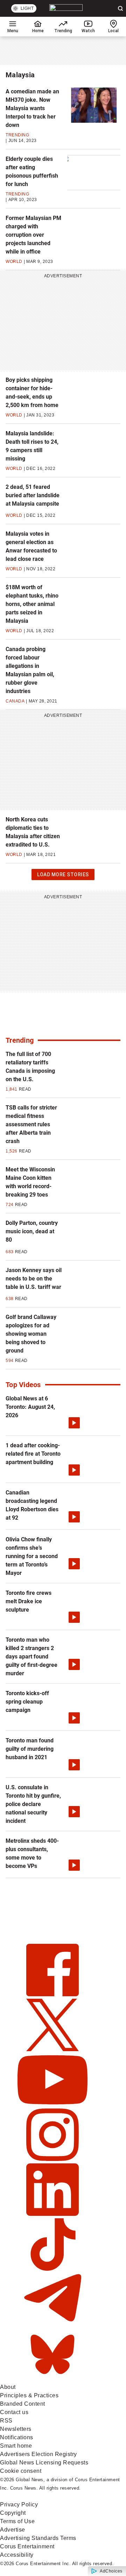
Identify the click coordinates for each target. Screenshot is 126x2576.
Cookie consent (21, 2471)
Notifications (17, 2437)
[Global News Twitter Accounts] (52, 2049)
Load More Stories (63, 876)
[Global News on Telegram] (52, 2324)
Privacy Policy (19, 2504)
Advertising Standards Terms (38, 2538)
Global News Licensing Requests (44, 2463)
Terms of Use (17, 2521)
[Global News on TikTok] (52, 2269)
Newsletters (16, 2429)
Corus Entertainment (27, 2546)
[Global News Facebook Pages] (52, 1994)
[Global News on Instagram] (52, 2159)
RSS (6, 2421)
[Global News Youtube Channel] (52, 2104)
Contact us (14, 2412)
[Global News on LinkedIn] (52, 2214)
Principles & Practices (29, 2395)
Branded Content (23, 2404)
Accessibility (17, 2555)
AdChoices (111, 2571)
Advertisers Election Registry (38, 2454)
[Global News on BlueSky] (52, 2379)
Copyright (13, 2513)
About (8, 2387)
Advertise (13, 2530)
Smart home (16, 2446)
